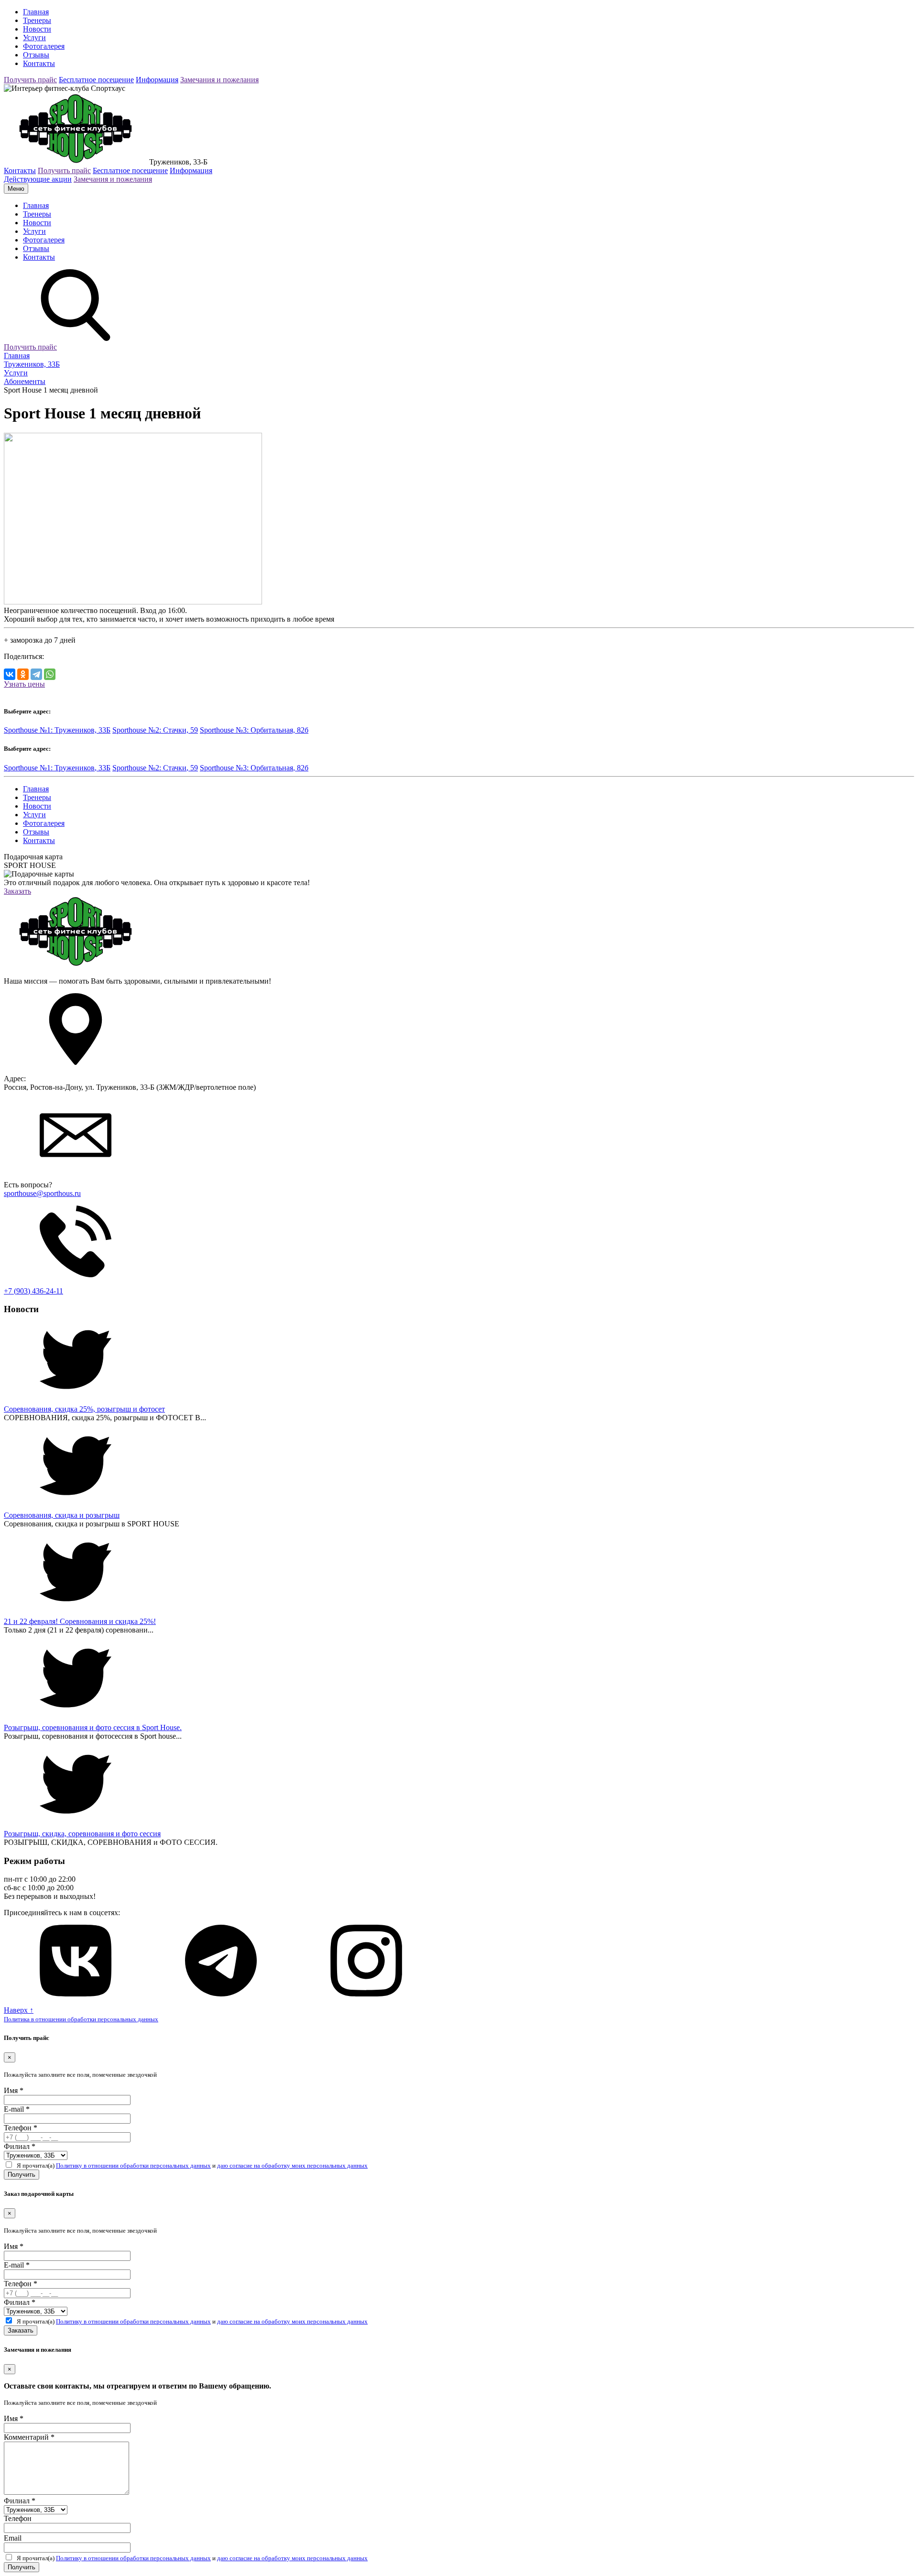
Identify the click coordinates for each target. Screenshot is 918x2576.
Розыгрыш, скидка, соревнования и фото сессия (82, 1834)
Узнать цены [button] (24, 684)
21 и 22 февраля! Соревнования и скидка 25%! (80, 1621)
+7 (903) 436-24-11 (33, 1291)
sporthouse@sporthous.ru (42, 1193)
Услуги (34, 38)
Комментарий (29, 2437)
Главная (36, 12)
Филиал (20, 2146)
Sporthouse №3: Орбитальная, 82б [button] (254, 730)
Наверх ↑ (19, 2010)
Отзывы (36, 55)
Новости (37, 29)
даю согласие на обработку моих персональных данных (292, 2165)
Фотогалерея (44, 46)
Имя (14, 2090)
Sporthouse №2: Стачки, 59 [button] (155, 730)
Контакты (39, 63)
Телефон (21, 2128)
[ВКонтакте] (10, 674)
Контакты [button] (20, 170)
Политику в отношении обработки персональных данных (133, 2165)
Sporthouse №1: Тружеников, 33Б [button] (57, 730)
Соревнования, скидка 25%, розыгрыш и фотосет (84, 1409)
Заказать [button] (17, 891)
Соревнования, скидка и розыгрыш (62, 1515)
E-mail (17, 2109)
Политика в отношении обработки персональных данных (81, 2019)
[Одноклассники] (23, 674)
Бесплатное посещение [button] (96, 80)
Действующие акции (38, 179)
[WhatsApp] (50, 674)
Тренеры (37, 20)
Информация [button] (157, 80)
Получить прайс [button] (30, 80)
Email (13, 2538)
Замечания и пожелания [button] (219, 80)
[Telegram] (36, 674)
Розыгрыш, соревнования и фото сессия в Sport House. (93, 1727)
